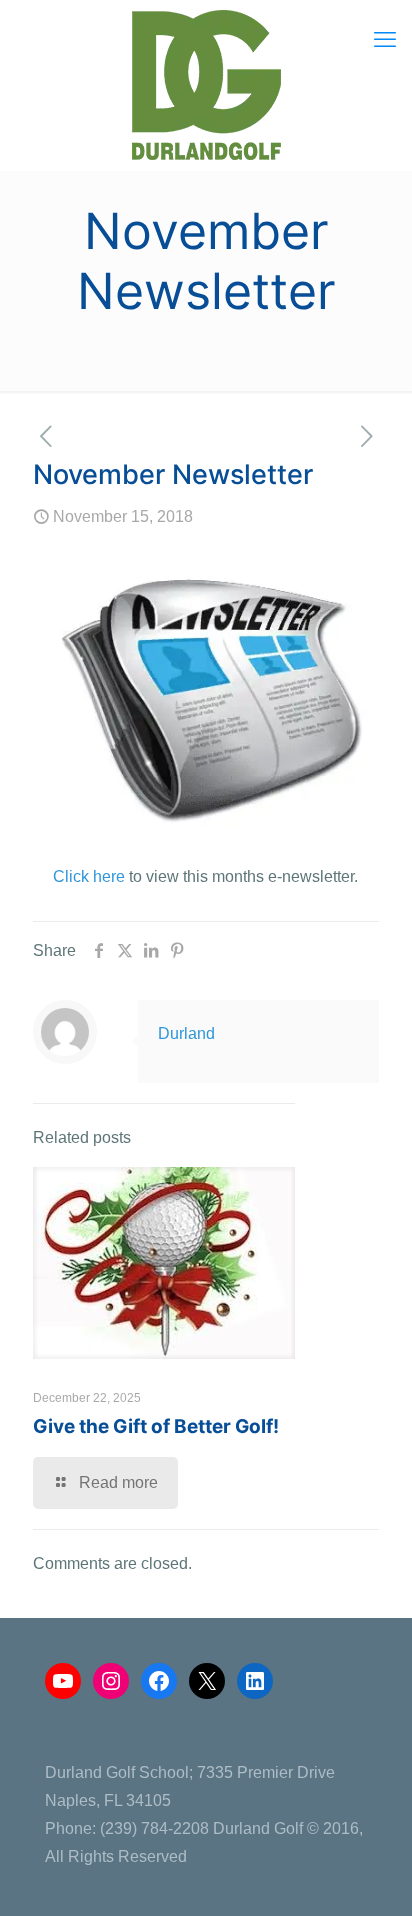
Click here (89, 876)
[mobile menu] (385, 40)
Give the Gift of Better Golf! (156, 1426)
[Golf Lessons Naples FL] (206, 85)
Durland (186, 1033)
